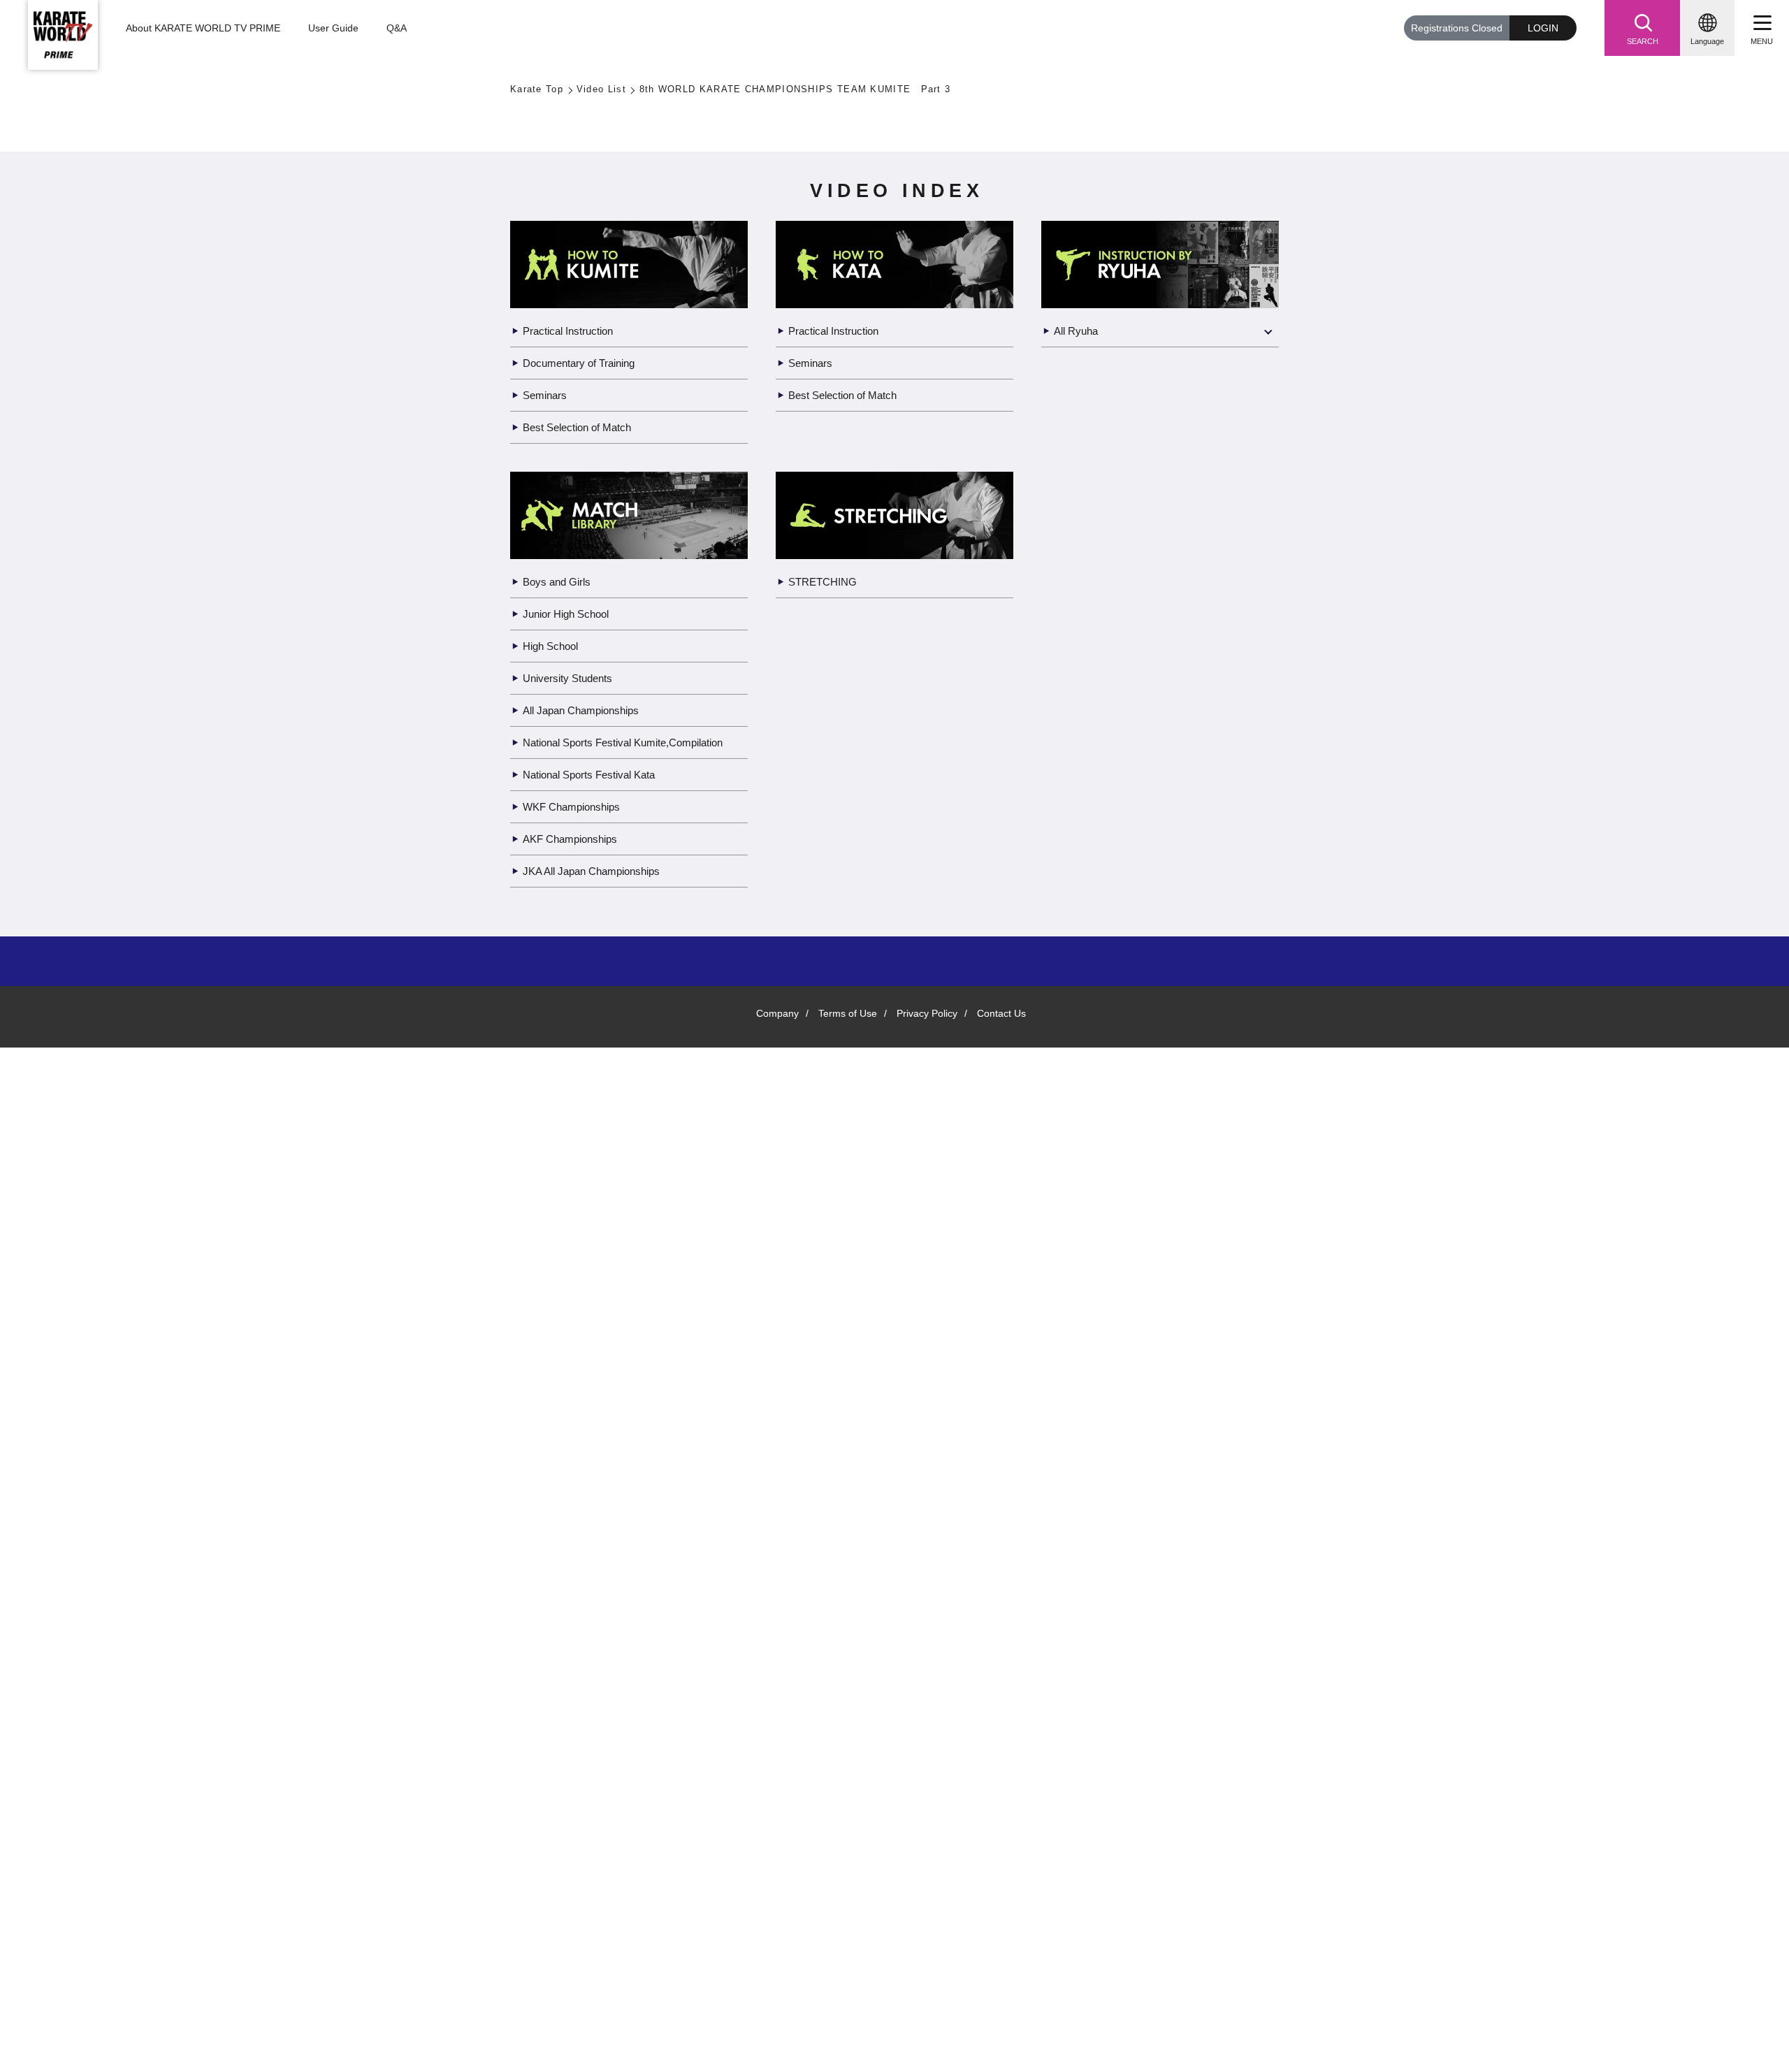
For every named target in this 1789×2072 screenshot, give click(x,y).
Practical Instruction (574, 1387)
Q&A (395, 29)
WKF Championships (573, 1878)
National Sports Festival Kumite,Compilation (584, 1806)
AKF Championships (572, 1910)
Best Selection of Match (582, 1483)
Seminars (546, 1451)
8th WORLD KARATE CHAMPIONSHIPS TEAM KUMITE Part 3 (785, 90)
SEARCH (1642, 41)
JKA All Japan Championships (595, 1942)
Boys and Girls (557, 1638)
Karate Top (537, 90)
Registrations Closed (1453, 28)
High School (553, 1702)
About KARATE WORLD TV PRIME (202, 29)
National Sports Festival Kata (596, 1846)
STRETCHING (822, 1638)
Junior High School (570, 1670)
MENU (1762, 41)
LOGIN (1543, 28)
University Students (573, 1734)
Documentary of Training (584, 1419)
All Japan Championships (585, 1766)
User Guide (332, 29)
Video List (603, 90)
